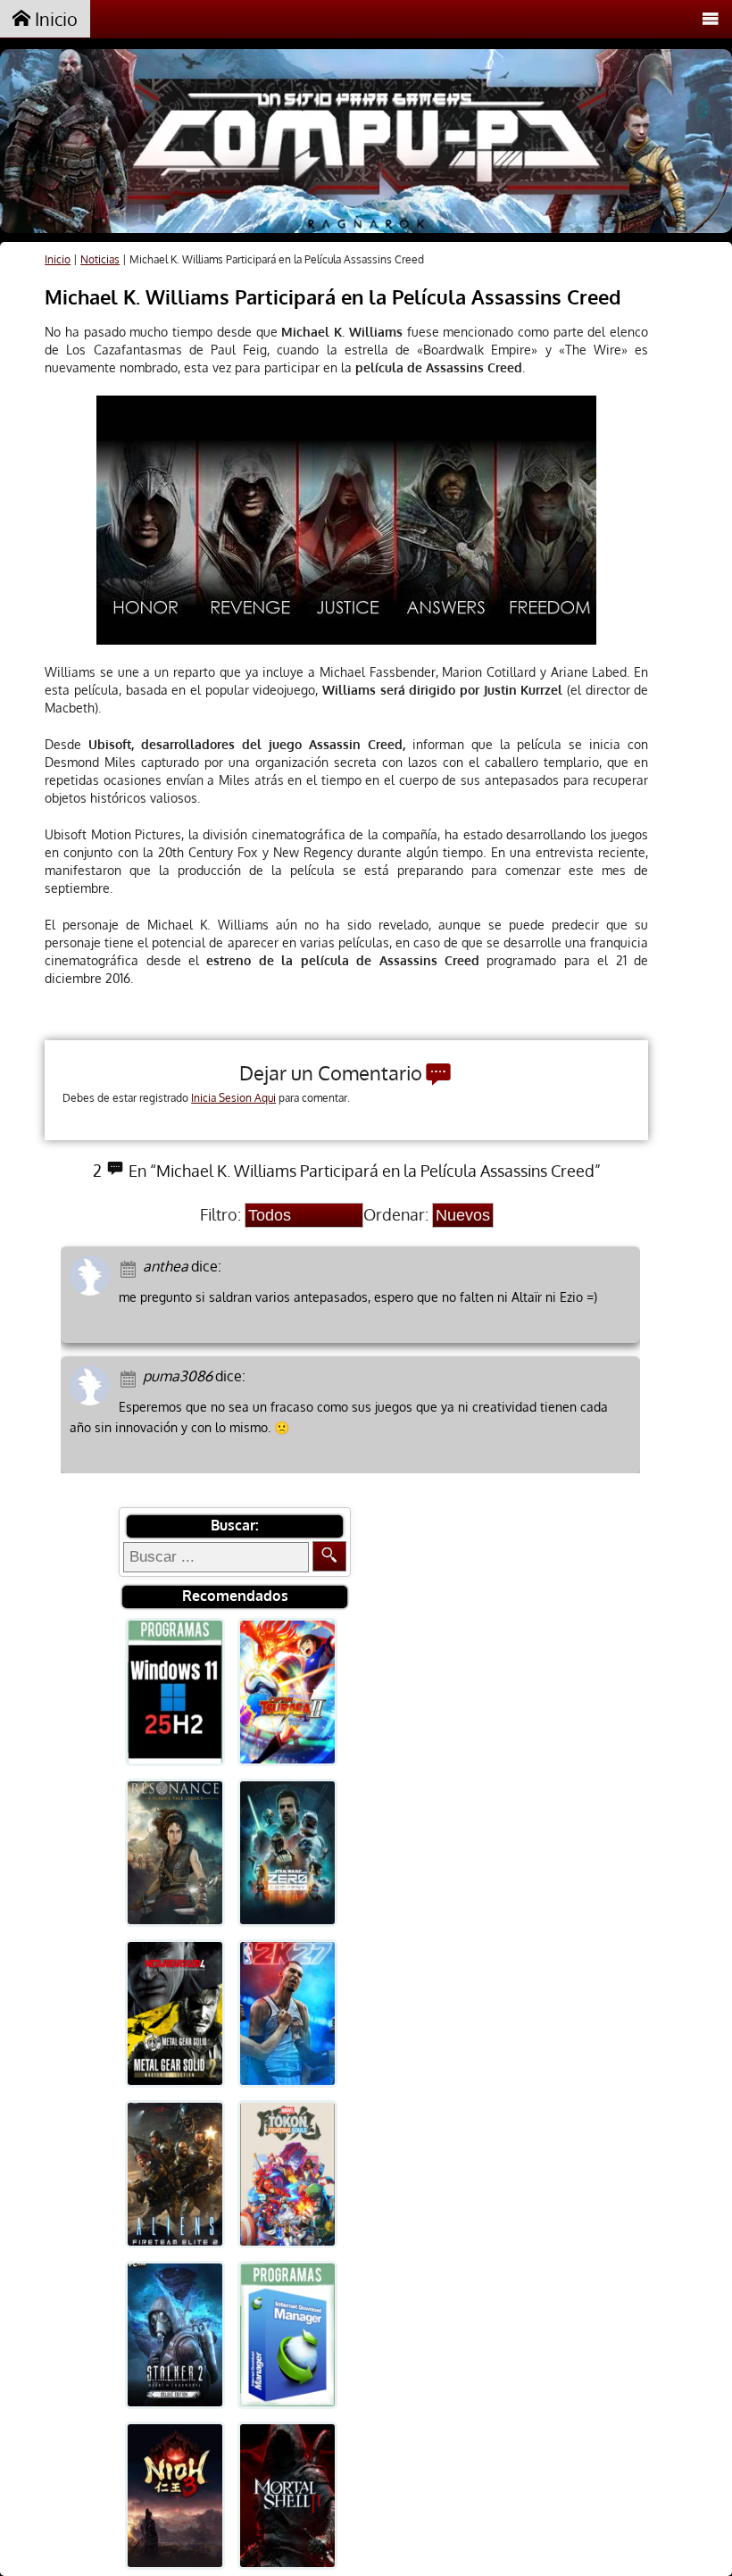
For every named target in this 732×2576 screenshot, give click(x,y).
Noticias (100, 259)
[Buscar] (329, 1556)
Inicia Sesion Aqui (233, 1098)
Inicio (54, 19)
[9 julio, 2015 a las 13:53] (131, 1267)
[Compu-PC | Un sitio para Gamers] (366, 143)
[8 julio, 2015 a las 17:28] (131, 1377)
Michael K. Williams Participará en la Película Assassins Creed (333, 296)
